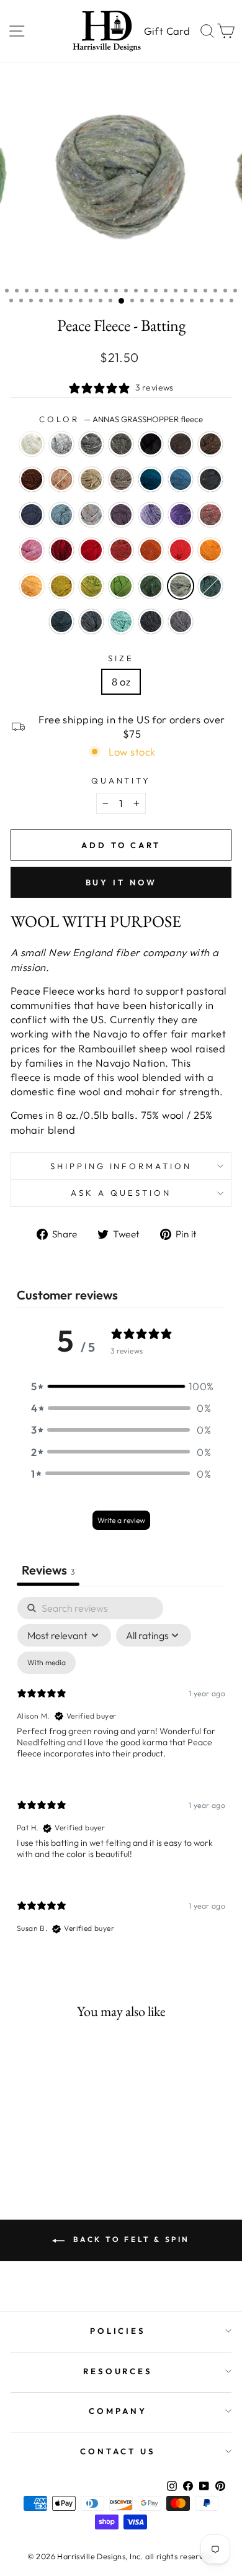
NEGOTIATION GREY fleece (61, 444)
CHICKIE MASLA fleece (32, 586)
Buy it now (121, 882)
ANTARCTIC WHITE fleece (32, 444)
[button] (121, 1386)
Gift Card (167, 31)
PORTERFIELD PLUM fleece (121, 515)
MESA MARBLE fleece (181, 621)
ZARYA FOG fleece (91, 515)
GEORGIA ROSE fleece (32, 550)
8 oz (121, 681)
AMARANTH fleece (61, 550)
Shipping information (121, 1166)
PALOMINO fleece (61, 479)
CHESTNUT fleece (32, 479)
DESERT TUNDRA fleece (91, 479)
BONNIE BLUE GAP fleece (210, 479)
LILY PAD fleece (91, 586)
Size (121, 658)
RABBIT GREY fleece (91, 444)
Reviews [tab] (48, 1570)
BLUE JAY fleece (181, 479)
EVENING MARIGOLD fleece (210, 550)
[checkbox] (47, 1663)
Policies (118, 2331)
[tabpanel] (121, 1776)
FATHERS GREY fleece (121, 444)
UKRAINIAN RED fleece (91, 550)
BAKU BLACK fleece (151, 444)
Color (121, 419)
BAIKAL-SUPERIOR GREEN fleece (61, 621)
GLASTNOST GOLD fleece (151, 550)
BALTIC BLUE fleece (151, 479)
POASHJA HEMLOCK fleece (151, 586)
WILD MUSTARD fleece (61, 586)
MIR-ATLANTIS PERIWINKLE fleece (181, 515)
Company (118, 2411)
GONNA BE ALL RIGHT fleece (210, 586)
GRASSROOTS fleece (121, 479)
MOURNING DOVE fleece (210, 515)
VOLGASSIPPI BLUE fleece (61, 515)
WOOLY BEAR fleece (210, 444)
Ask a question (121, 1193)
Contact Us (118, 2451)
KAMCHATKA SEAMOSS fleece (121, 621)
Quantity (121, 780)
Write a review (121, 1520)
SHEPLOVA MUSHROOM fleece (121, 550)
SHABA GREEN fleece (121, 586)
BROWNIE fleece (181, 444)
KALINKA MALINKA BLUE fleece (91, 621)
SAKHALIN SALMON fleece (181, 550)
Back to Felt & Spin (130, 2239)
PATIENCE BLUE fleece (32, 515)
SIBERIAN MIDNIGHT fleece (151, 621)
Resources (118, 2371)
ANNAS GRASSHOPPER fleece (181, 586)
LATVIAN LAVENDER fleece (151, 515)
